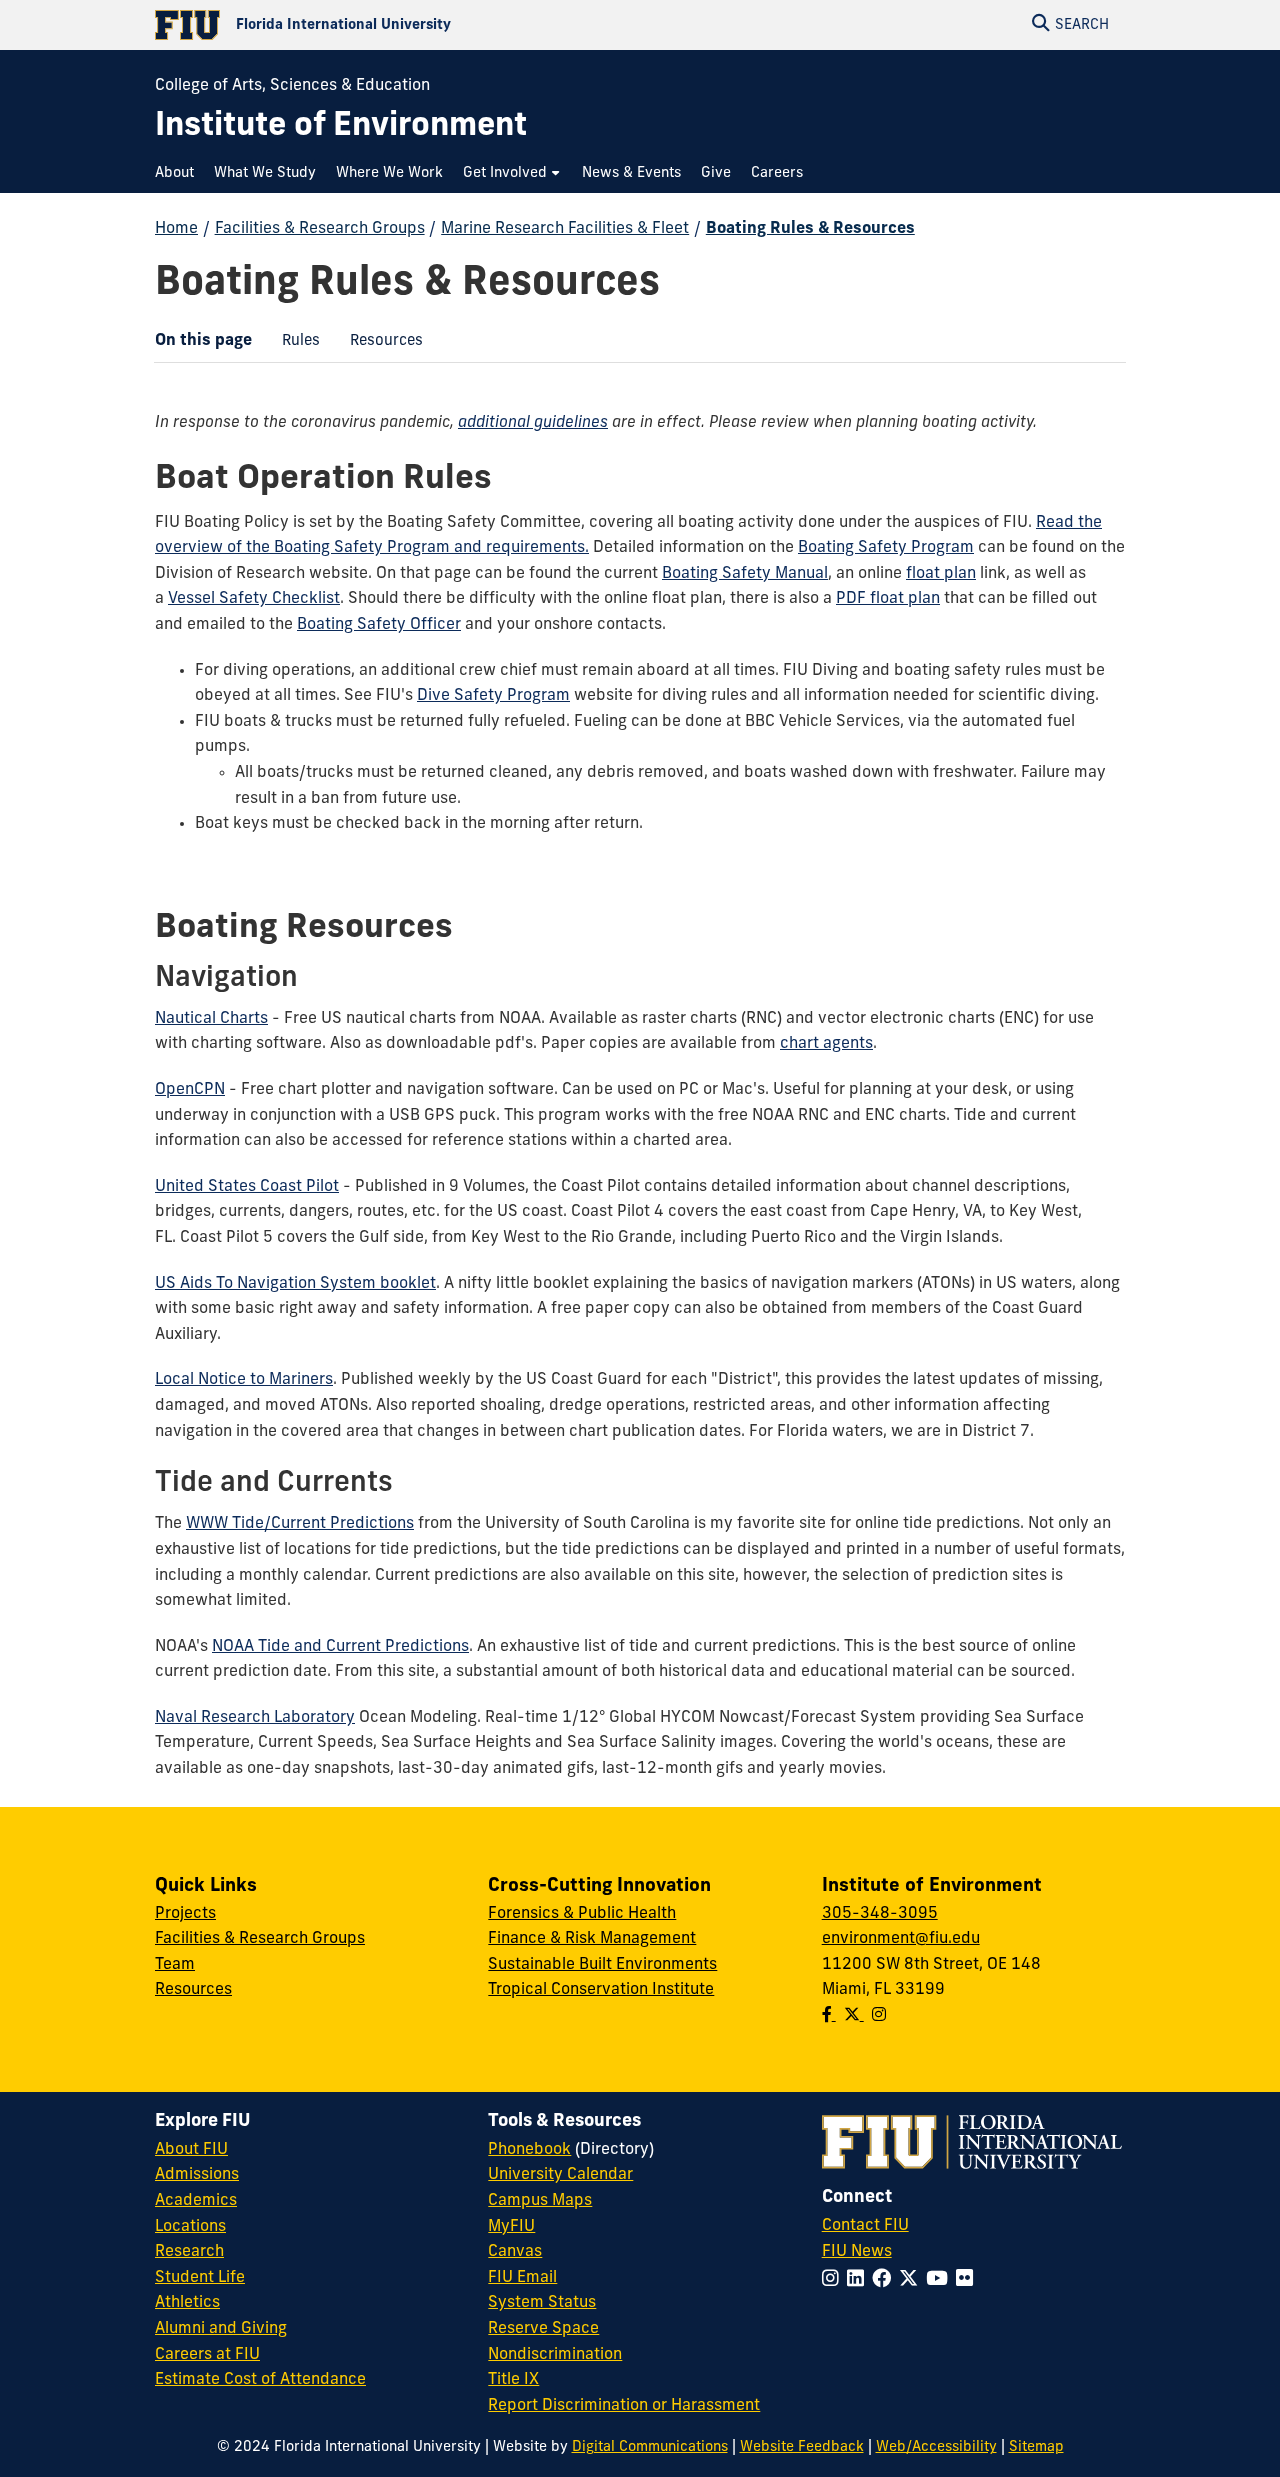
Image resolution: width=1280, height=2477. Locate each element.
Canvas (515, 2252)
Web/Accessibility (936, 2447)
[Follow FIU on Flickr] (968, 2280)
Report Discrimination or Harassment (624, 2406)
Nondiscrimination (555, 2355)
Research (189, 2252)
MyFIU (511, 2227)
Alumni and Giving (221, 2329)
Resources (379, 347)
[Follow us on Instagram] (879, 2016)
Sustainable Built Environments (602, 1965)
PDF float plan (888, 599)
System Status (542, 2303)
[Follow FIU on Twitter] (912, 2280)
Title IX (513, 2380)
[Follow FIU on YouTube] (941, 2280)
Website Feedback (802, 2447)
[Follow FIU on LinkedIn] (859, 2280)
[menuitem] (179, 173)
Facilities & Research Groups (320, 229)
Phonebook (529, 2150)
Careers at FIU (207, 2355)
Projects (185, 1914)
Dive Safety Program (493, 696)
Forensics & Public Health (582, 1914)
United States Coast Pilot (247, 1187)
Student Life (200, 2278)
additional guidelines (533, 423)
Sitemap (1036, 2447)
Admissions (197, 2175)
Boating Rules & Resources (810, 229)
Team (175, 1965)
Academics (196, 2201)
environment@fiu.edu (901, 1939)
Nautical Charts (211, 1019)
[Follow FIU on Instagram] (834, 2280)
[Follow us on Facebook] (829, 2016)
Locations (190, 2227)
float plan (941, 574)
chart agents (826, 1044)
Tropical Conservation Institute (601, 1990)
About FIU (191, 2150)
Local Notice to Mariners (244, 1380)
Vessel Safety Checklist (254, 599)
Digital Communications (650, 2447)
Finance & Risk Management (592, 1939)
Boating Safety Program (886, 548)
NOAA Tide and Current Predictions (340, 1647)
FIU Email (522, 2278)
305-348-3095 (880, 1914)
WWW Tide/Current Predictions (300, 1524)
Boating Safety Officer (379, 625)
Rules (293, 347)
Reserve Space (543, 2329)
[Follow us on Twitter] (854, 2016)
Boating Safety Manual (745, 574)
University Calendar (560, 2175)
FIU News (857, 2252)
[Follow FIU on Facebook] (885, 2280)
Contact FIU (865, 2226)
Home (176, 229)
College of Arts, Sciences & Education (292, 86)
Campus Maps (540, 2201)
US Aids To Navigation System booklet (295, 1284)
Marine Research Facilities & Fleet (565, 229)
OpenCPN (190, 1090)
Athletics (187, 2303)
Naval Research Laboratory (255, 1718)
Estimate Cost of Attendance (260, 2380)
